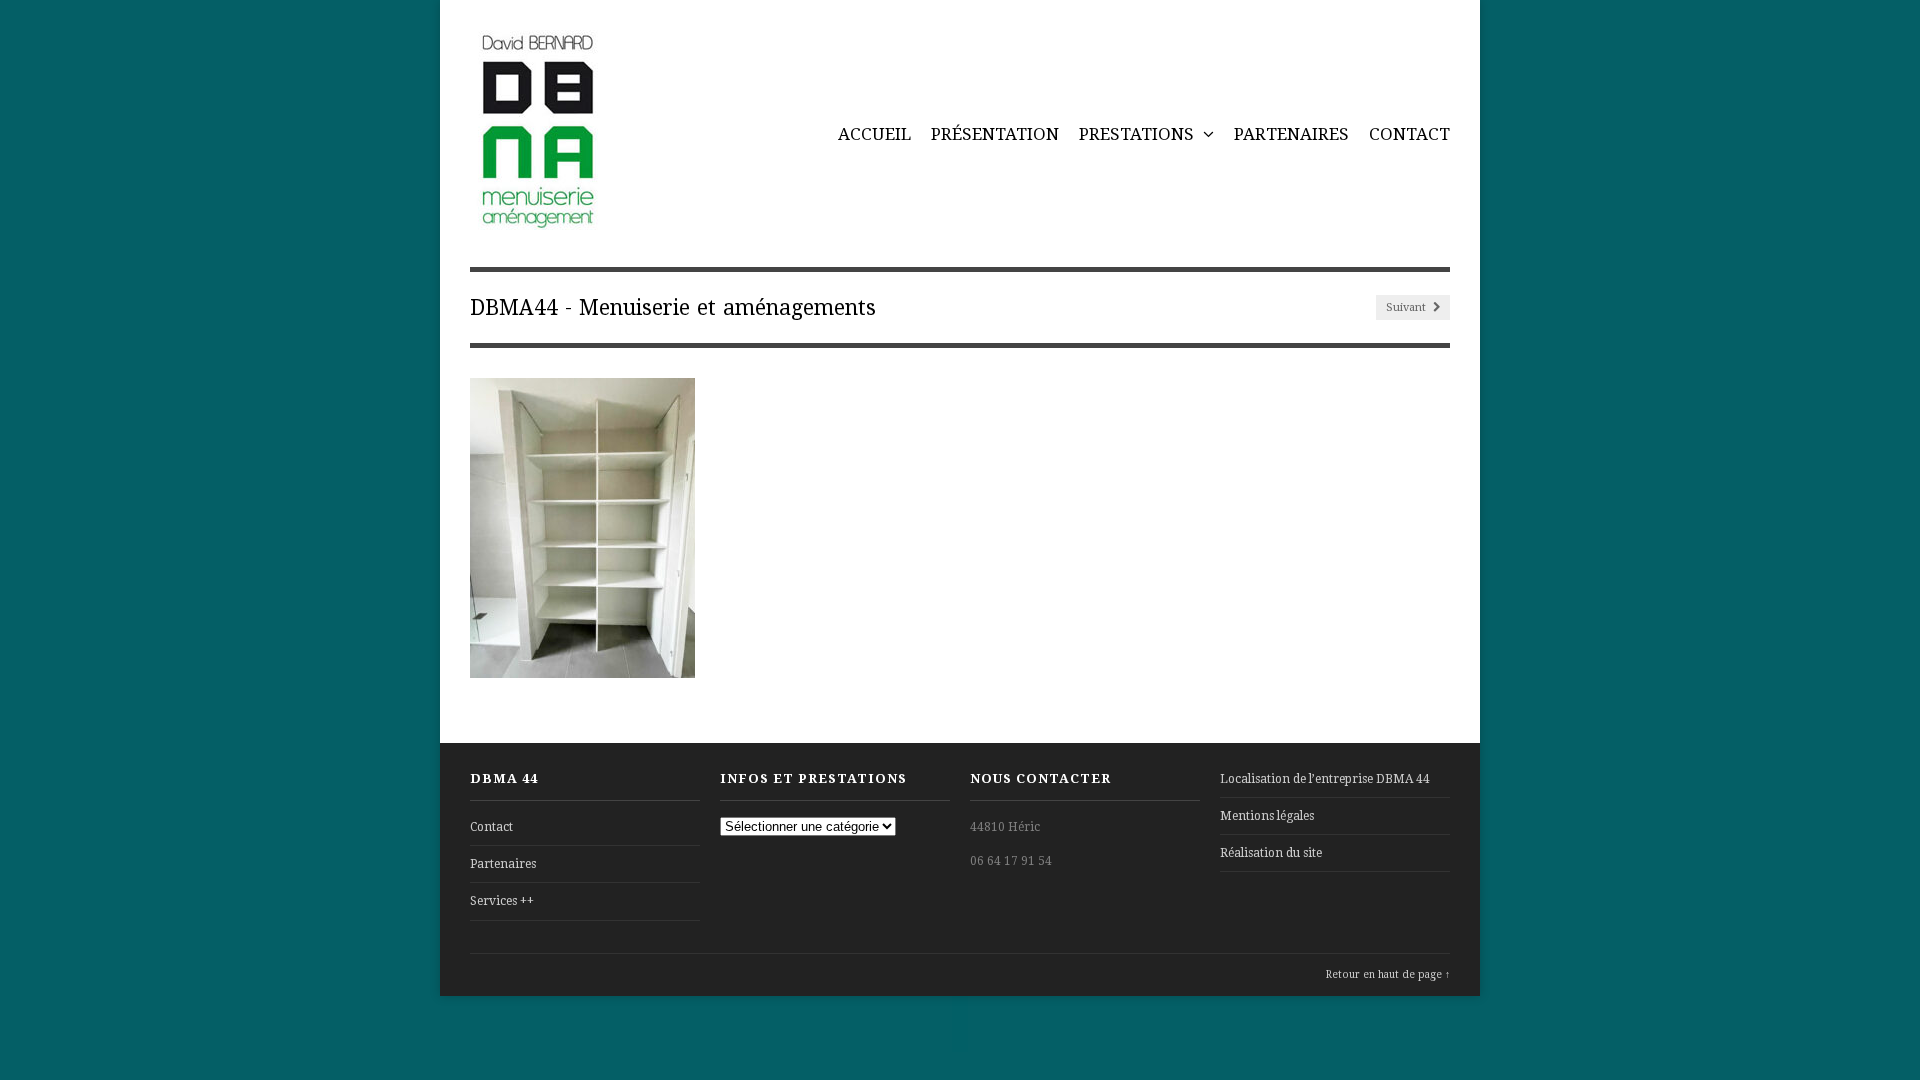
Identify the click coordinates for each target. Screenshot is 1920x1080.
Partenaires (1291, 134)
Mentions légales (1267, 816)
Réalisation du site (1271, 853)
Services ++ (502, 901)
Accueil (874, 134)
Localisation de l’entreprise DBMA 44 (1325, 779)
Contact (1409, 134)
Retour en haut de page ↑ (1388, 974)
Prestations (1138, 134)
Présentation (995, 134)
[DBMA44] (536, 219)
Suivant (1407, 307)
